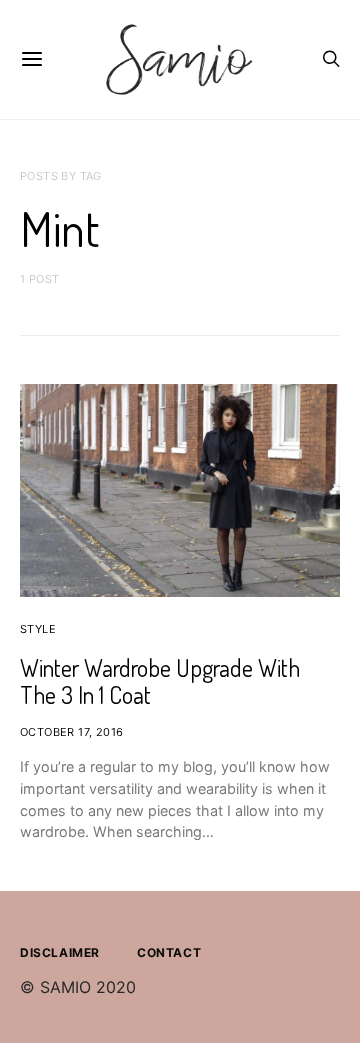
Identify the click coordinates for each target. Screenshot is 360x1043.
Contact (169, 952)
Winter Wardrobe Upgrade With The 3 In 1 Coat (160, 681)
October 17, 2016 (71, 732)
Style (38, 629)
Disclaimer (60, 952)
